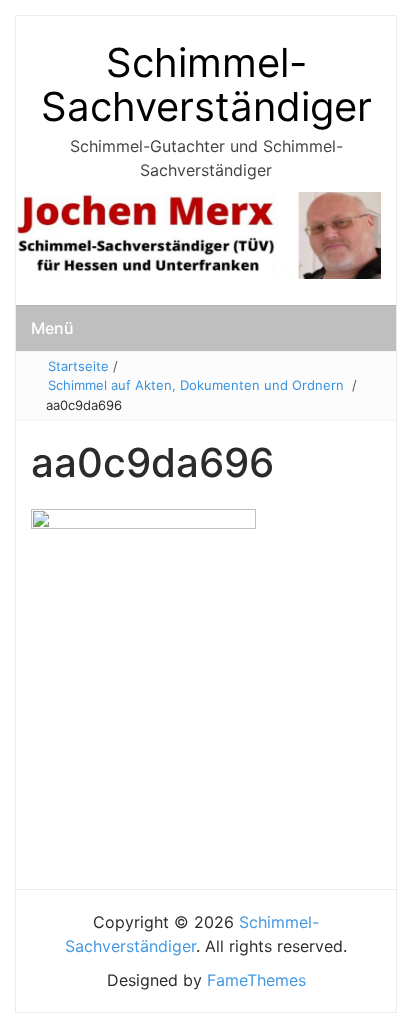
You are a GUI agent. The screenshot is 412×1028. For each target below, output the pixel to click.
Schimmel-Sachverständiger (206, 84)
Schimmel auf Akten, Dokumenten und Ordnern (196, 385)
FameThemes (256, 980)
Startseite (78, 366)
